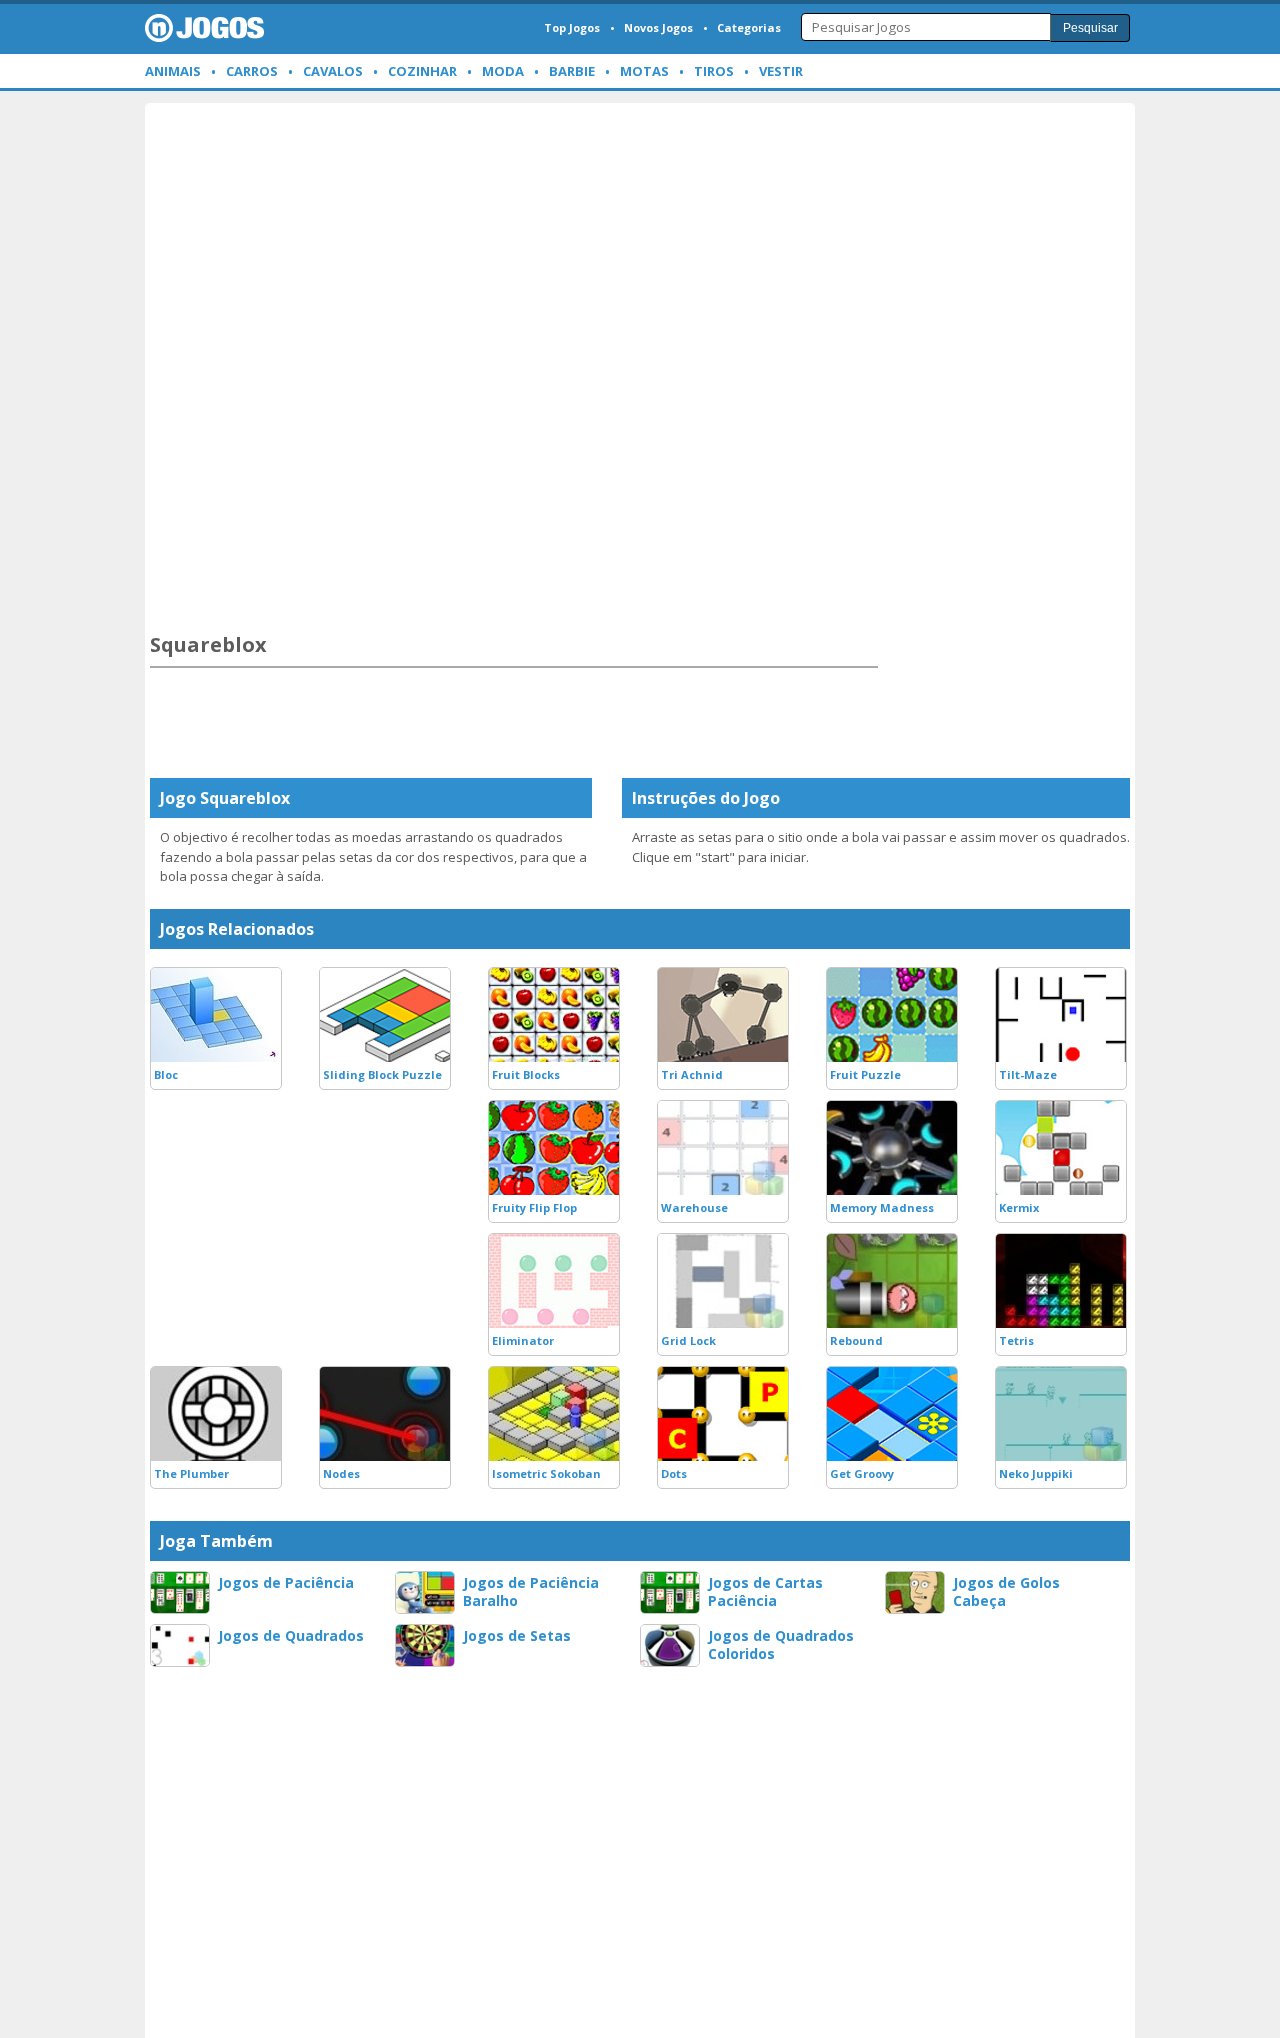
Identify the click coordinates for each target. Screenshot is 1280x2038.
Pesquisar (1090, 28)
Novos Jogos (658, 27)
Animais (173, 71)
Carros (252, 71)
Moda (503, 71)
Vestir (781, 71)
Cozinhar (422, 71)
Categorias (749, 27)
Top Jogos (572, 27)
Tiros (714, 71)
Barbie (572, 71)
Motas (644, 71)
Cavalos (333, 71)
